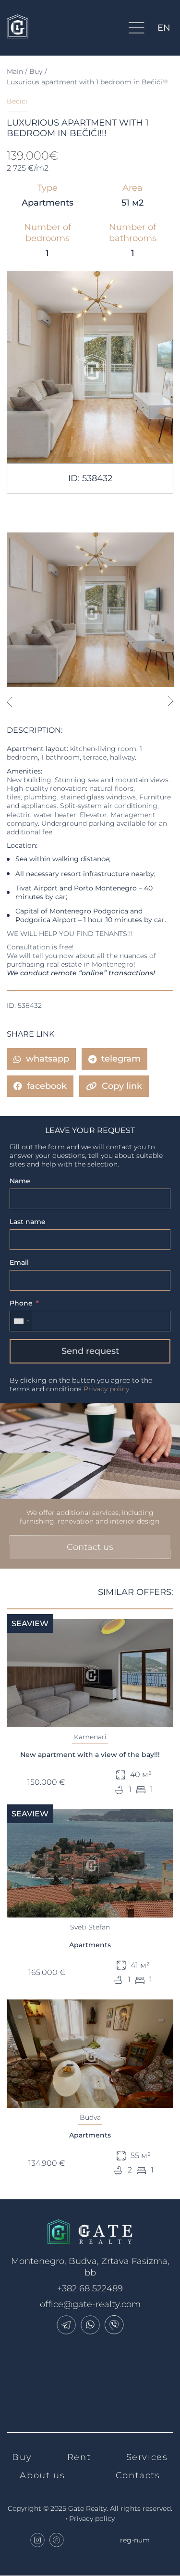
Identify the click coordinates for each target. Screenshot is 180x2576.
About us (42, 2475)
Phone (21, 1303)
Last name (28, 1222)
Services (147, 2457)
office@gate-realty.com (90, 2304)
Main (15, 71)
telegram (121, 1059)
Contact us (90, 1547)
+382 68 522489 (90, 2288)
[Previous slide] (9, 702)
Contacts (138, 2475)
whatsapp (48, 1059)
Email (19, 1262)
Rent (79, 2457)
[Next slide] (171, 702)
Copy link (122, 1086)
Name (20, 1181)
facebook (47, 1086)
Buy (36, 71)
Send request (90, 1351)
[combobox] (21, 1321)
